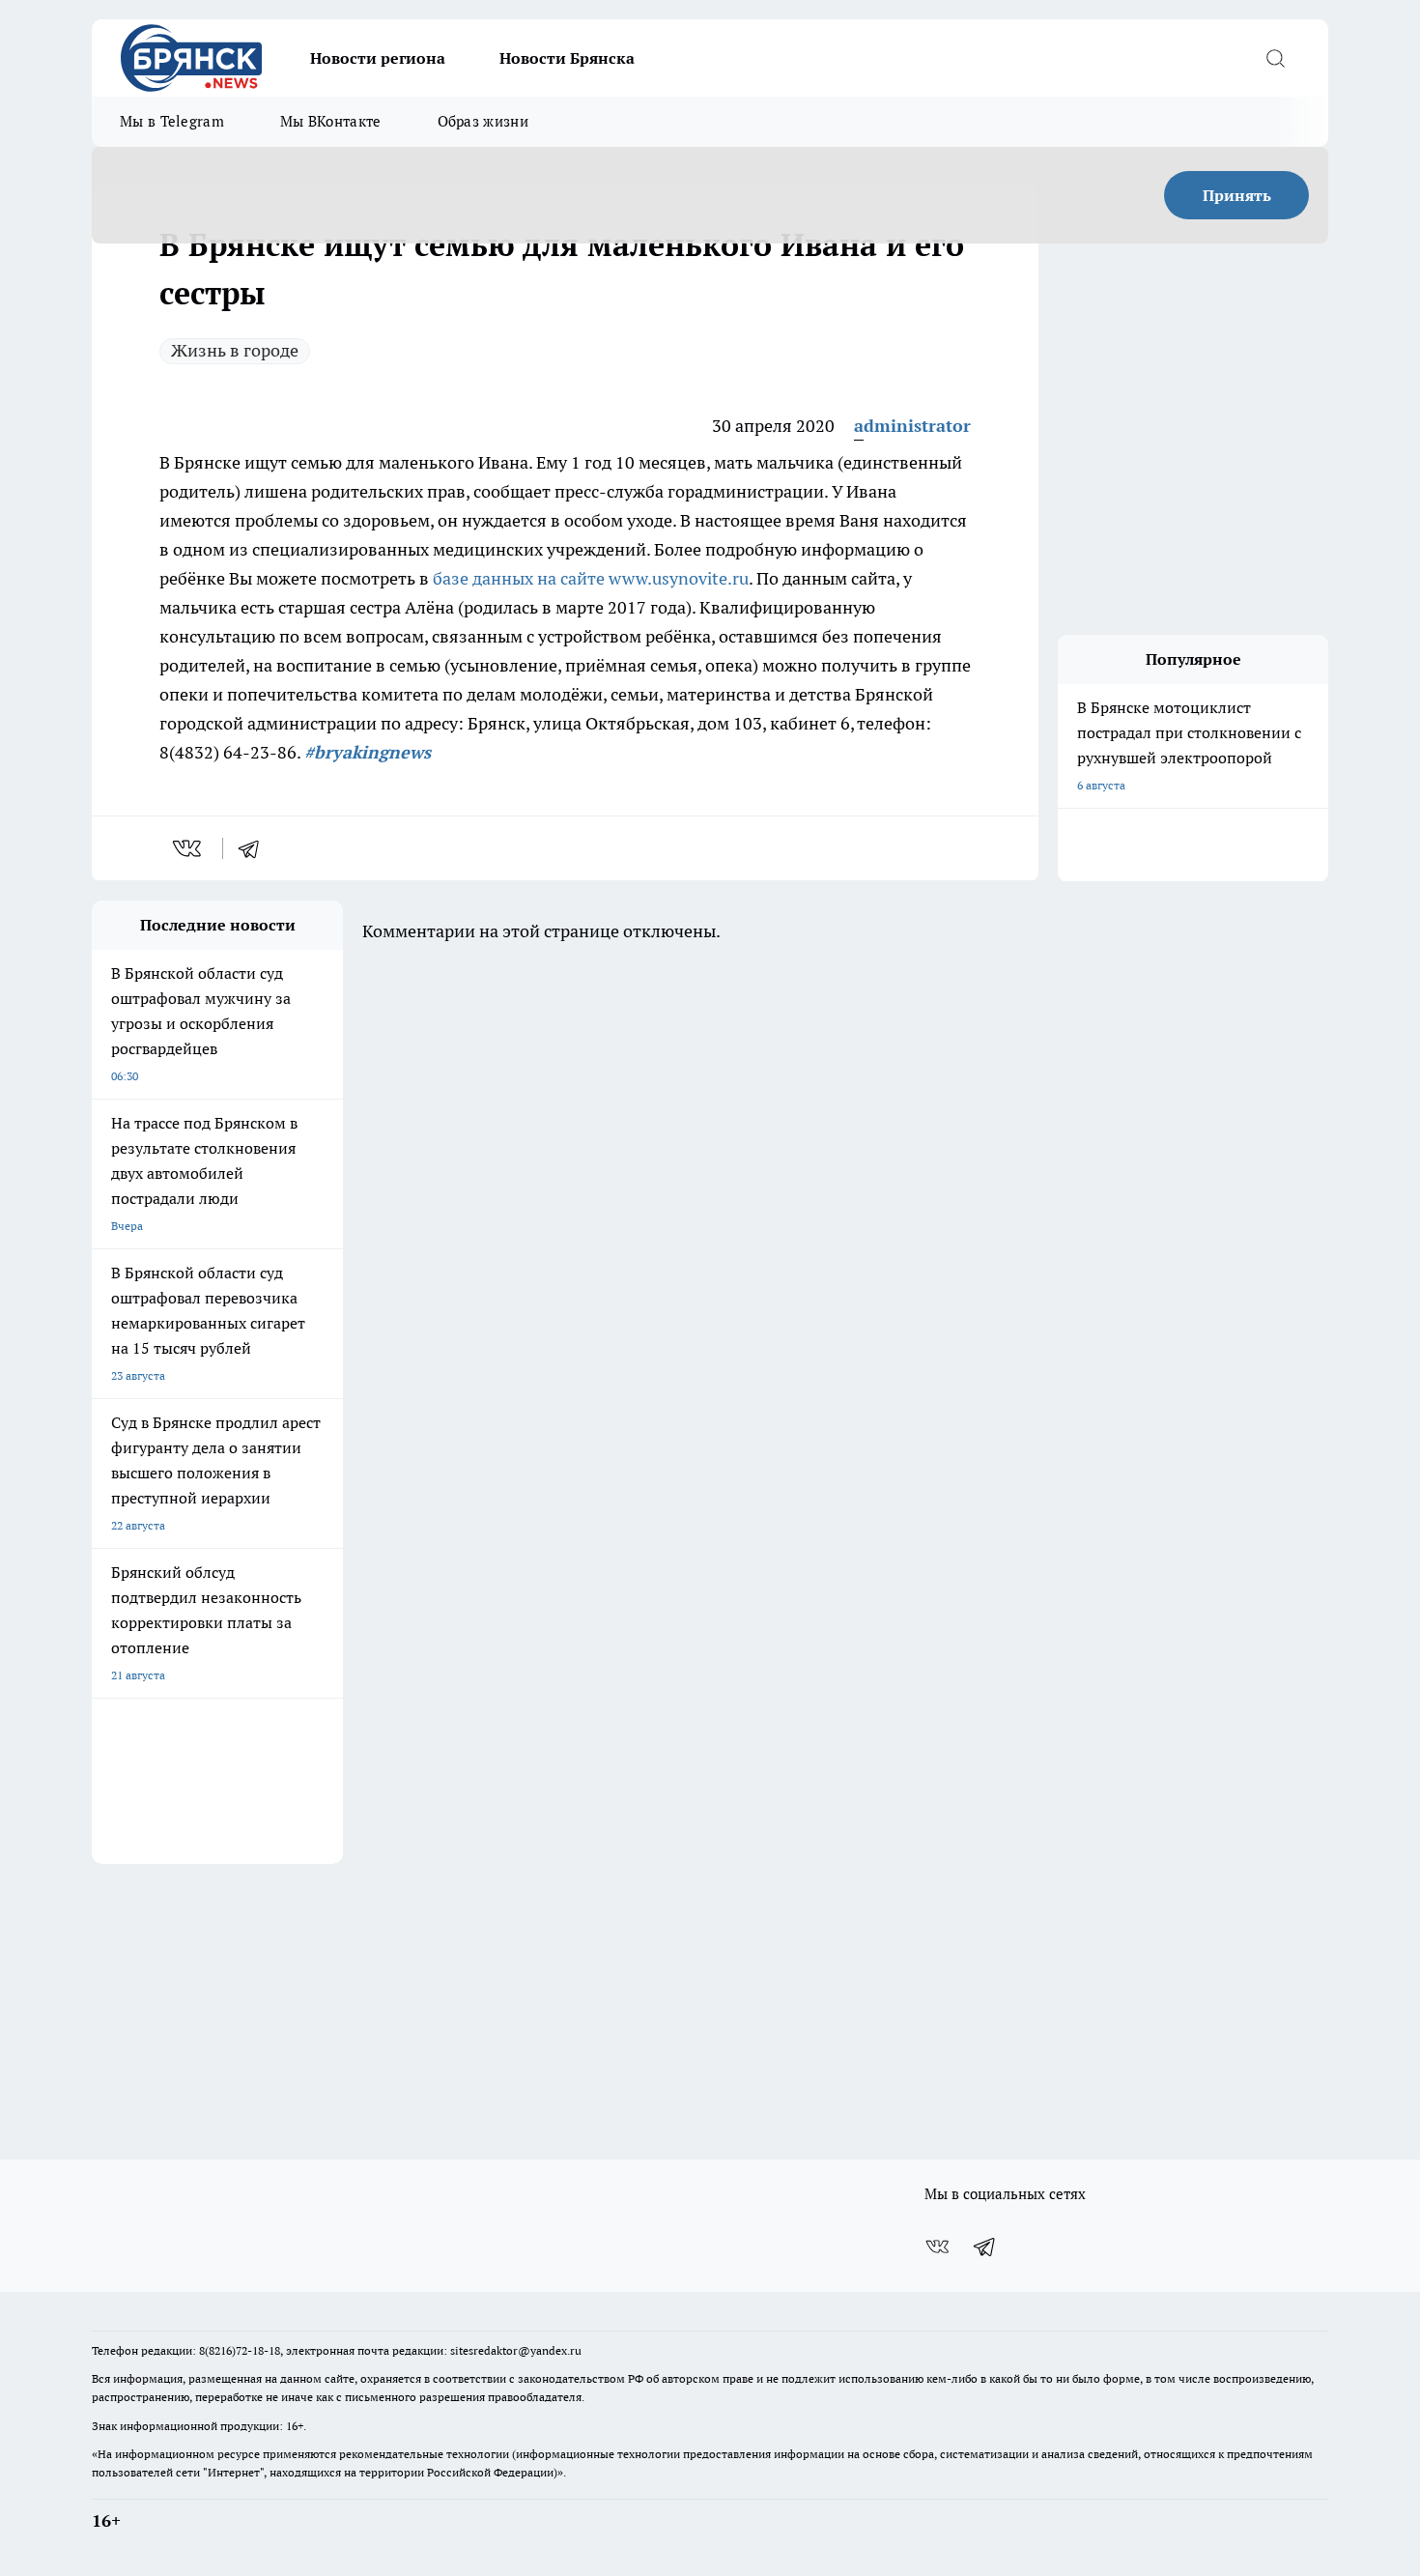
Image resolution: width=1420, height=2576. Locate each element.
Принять (1237, 195)
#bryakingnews (368, 752)
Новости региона (378, 58)
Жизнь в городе (235, 350)
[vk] (189, 848)
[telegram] (255, 848)
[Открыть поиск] (1275, 58)
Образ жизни (483, 121)
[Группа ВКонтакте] (937, 2247)
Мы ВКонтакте (331, 121)
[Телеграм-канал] (985, 2247)
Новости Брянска (567, 58)
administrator (912, 426)
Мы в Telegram (172, 121)
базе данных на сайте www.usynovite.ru (591, 578)
